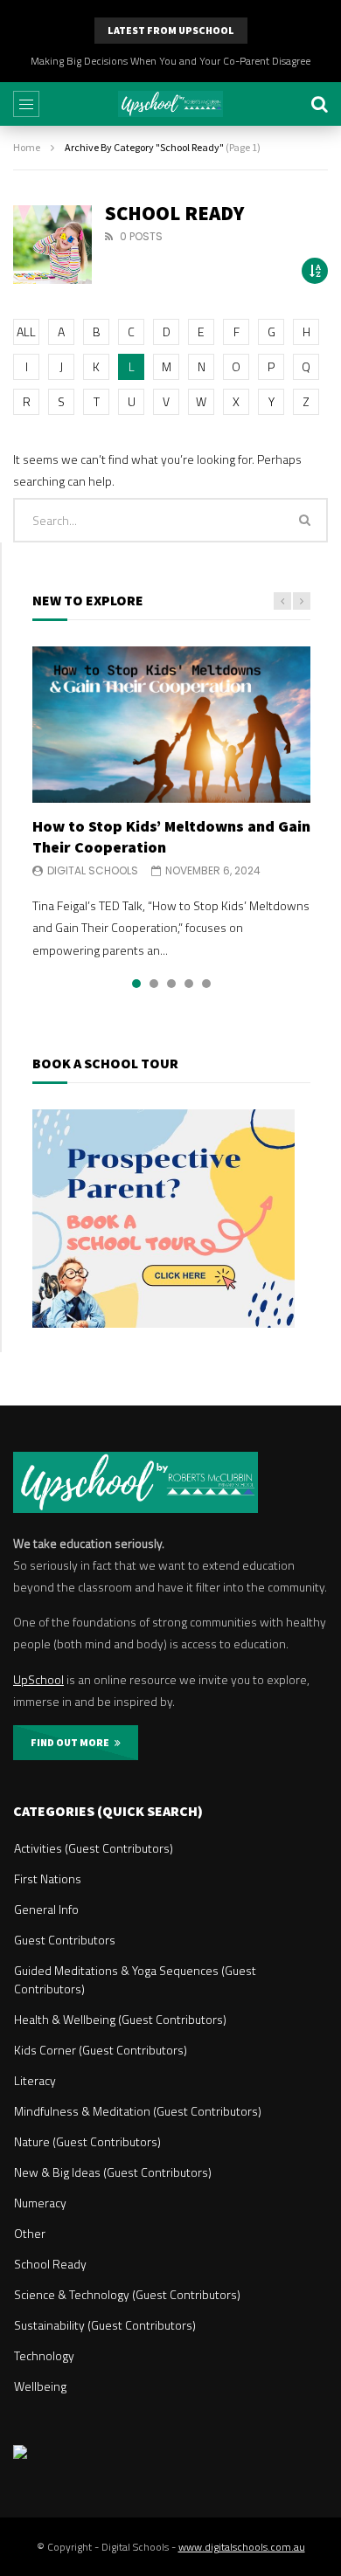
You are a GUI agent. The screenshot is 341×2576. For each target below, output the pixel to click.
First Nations (48, 1878)
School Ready (50, 2264)
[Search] (319, 104)
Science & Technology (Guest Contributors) (127, 2294)
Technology (44, 2355)
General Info (46, 1909)
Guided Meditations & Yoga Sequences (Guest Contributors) (135, 1979)
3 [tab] (171, 984)
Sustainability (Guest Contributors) (105, 2325)
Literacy (35, 2080)
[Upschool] (170, 104)
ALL (26, 331)
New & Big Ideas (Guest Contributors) (113, 2172)
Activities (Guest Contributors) (94, 1848)
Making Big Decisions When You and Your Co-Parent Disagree (170, 61)
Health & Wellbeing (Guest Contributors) (120, 2019)
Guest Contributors (65, 1940)
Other (30, 2233)
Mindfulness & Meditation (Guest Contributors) (138, 2111)
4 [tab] (189, 984)
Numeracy (40, 2203)
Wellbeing (40, 2386)
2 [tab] (154, 984)
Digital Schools (93, 870)
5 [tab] (206, 984)
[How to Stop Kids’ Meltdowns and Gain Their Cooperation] (171, 725)
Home (27, 147)
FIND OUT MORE (73, 1742)
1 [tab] (136, 984)
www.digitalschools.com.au (242, 2547)
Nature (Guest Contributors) (87, 2141)
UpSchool (38, 1679)
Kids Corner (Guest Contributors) (101, 2050)
